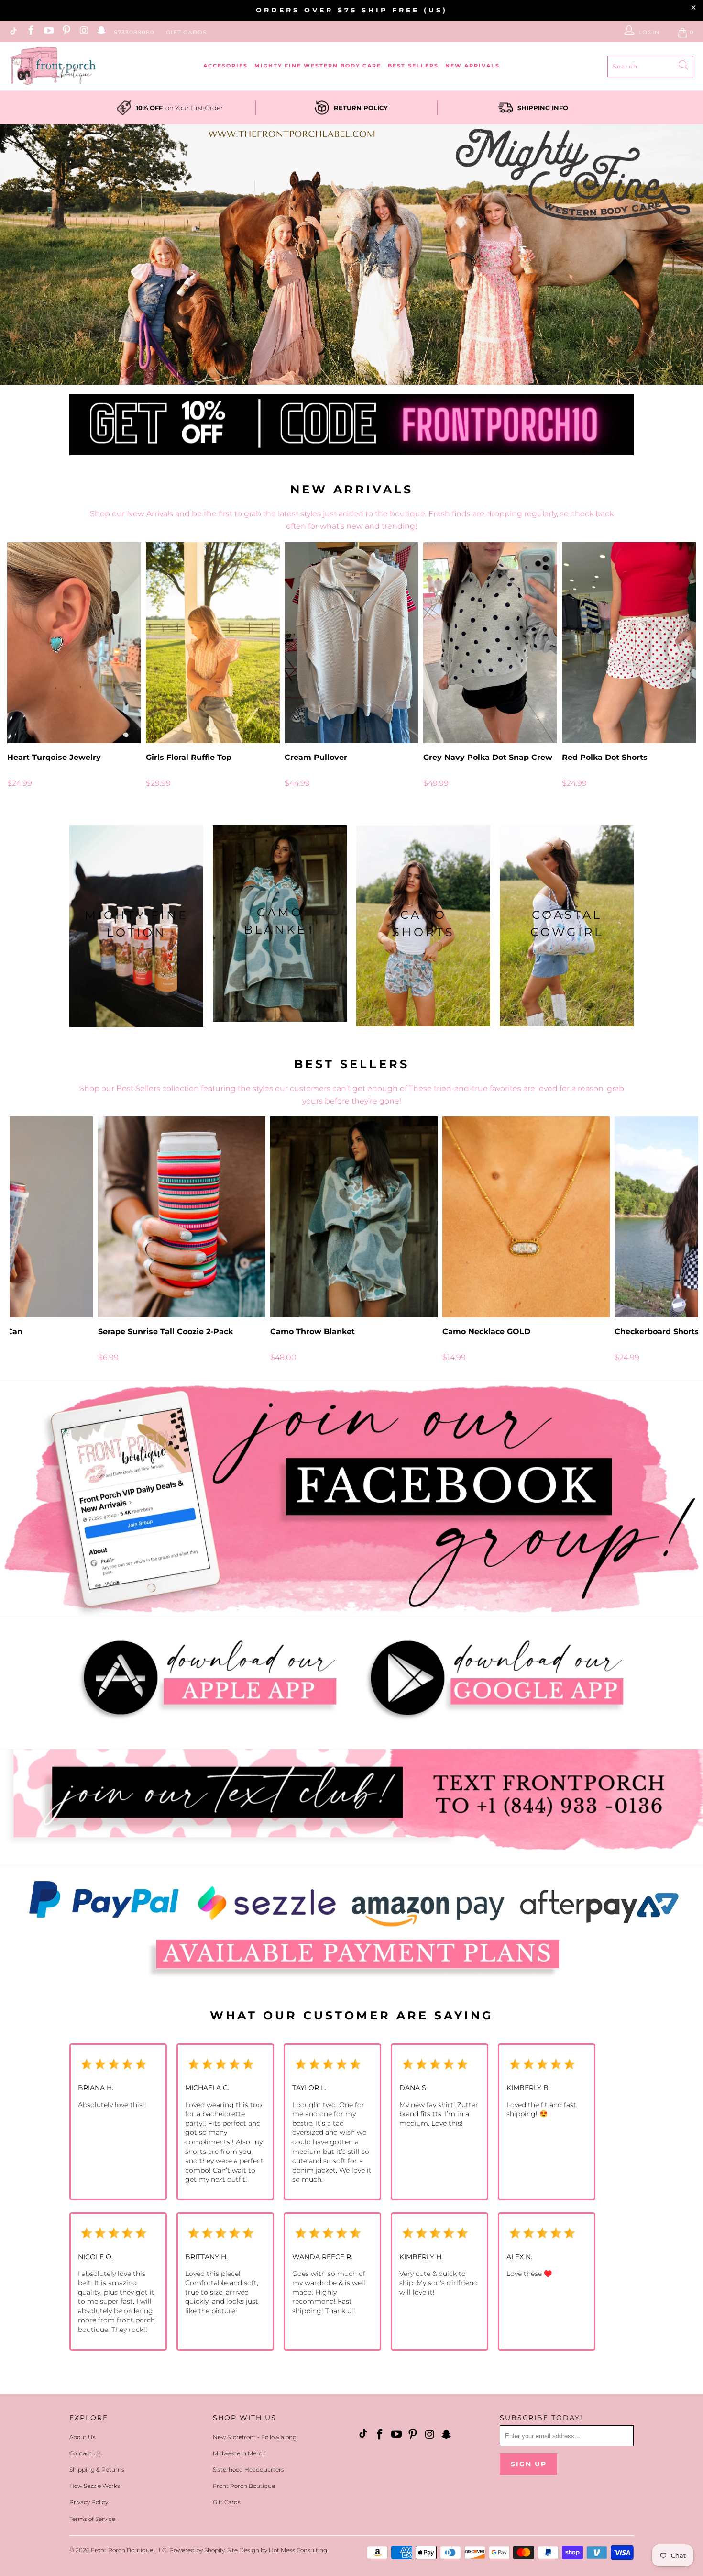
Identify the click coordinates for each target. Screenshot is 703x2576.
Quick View (351, 664)
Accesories (225, 66)
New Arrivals (472, 66)
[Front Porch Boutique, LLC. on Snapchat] (101, 32)
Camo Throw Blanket (354, 1217)
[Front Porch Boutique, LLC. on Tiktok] (13, 32)
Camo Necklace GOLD (526, 1217)
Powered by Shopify (197, 2550)
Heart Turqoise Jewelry (74, 643)
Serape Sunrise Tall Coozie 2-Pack (182, 1217)
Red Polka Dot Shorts (629, 643)
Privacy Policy (89, 2502)
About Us (82, 2437)
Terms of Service (92, 2519)
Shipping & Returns (97, 2470)
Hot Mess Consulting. (298, 2550)
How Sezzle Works (95, 2486)
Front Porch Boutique (244, 2486)
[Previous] (22, 670)
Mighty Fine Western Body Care (318, 66)
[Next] (682, 670)
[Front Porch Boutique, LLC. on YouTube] (48, 32)
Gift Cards (186, 32)
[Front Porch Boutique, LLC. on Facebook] (30, 32)
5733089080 (134, 32)
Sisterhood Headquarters (248, 2470)
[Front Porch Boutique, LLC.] (53, 66)
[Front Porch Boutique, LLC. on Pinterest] (66, 32)
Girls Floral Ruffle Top (213, 643)
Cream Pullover (351, 643)
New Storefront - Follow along (255, 2437)
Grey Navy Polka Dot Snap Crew (490, 643)
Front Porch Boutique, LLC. (129, 2550)
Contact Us (85, 2453)
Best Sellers (413, 66)
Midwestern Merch (239, 2453)
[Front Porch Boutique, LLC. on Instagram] (83, 32)
